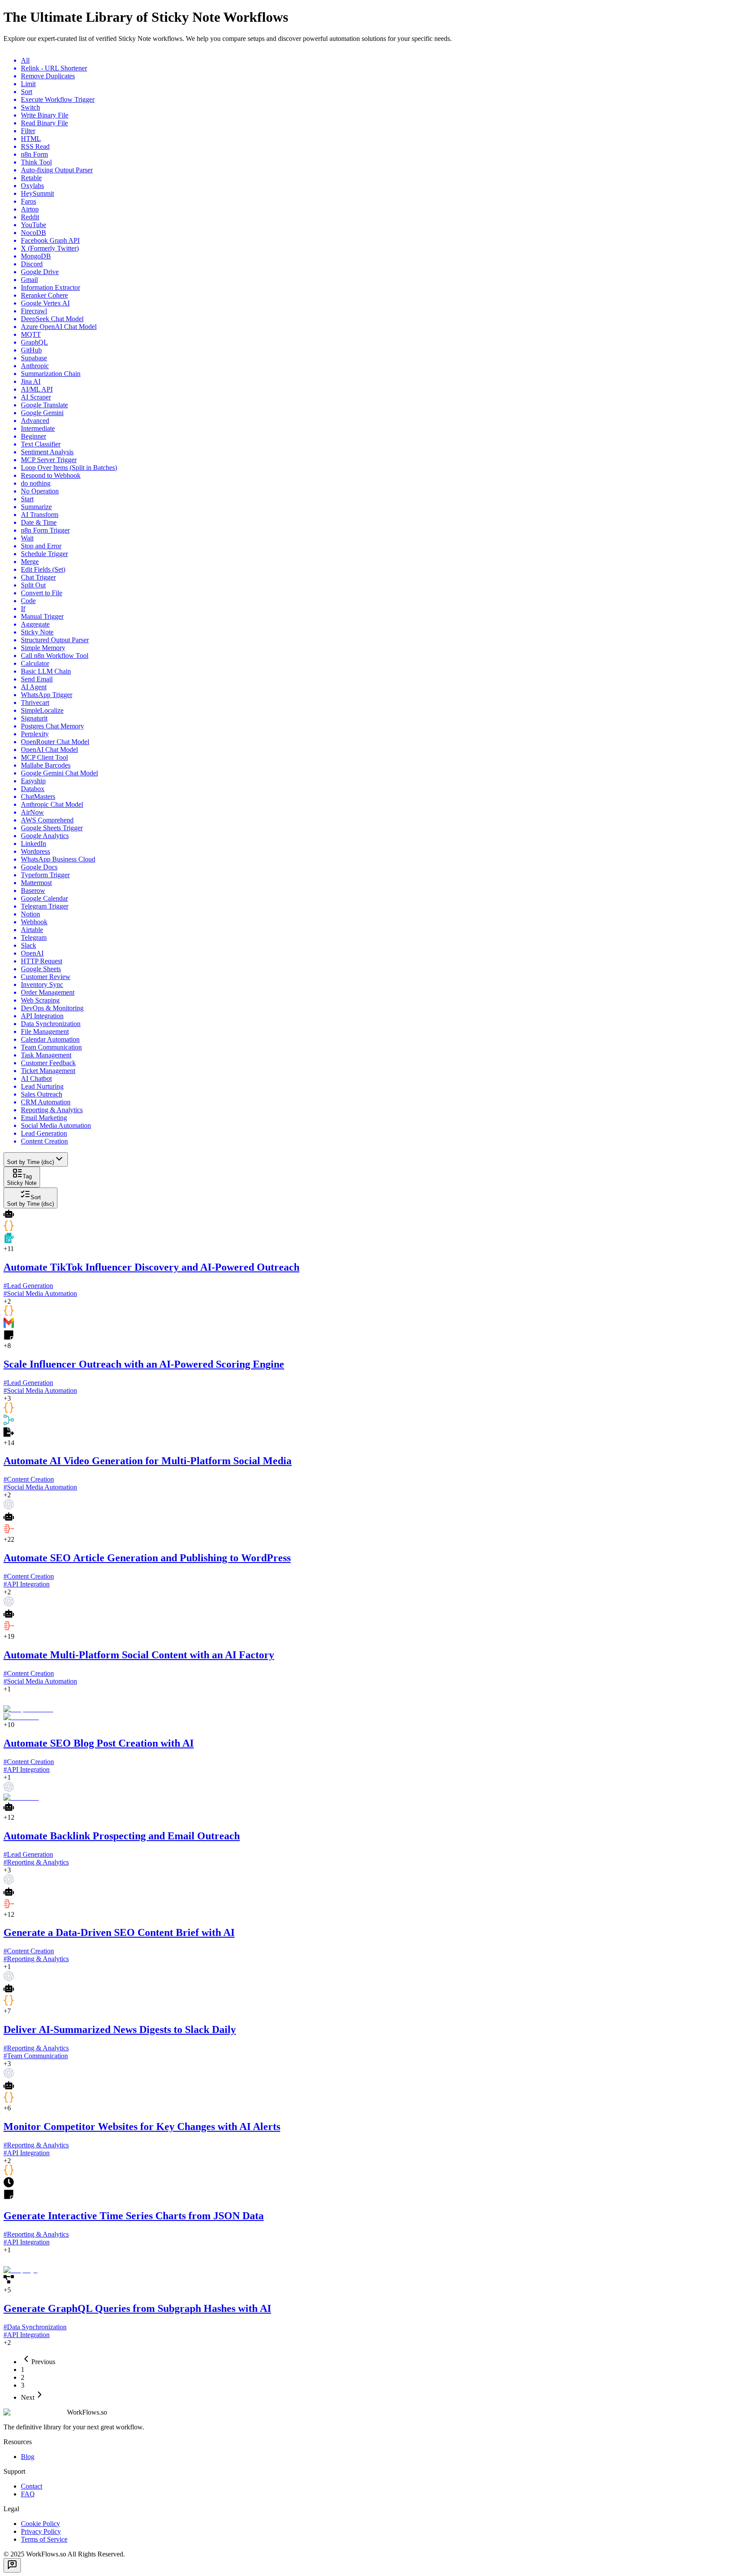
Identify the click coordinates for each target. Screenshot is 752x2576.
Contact (32, 2486)
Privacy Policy (41, 2531)
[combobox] (36, 1159)
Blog (28, 2457)
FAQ (28, 2494)
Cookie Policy (40, 2524)
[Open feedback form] (12, 2565)
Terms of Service (44, 2539)
